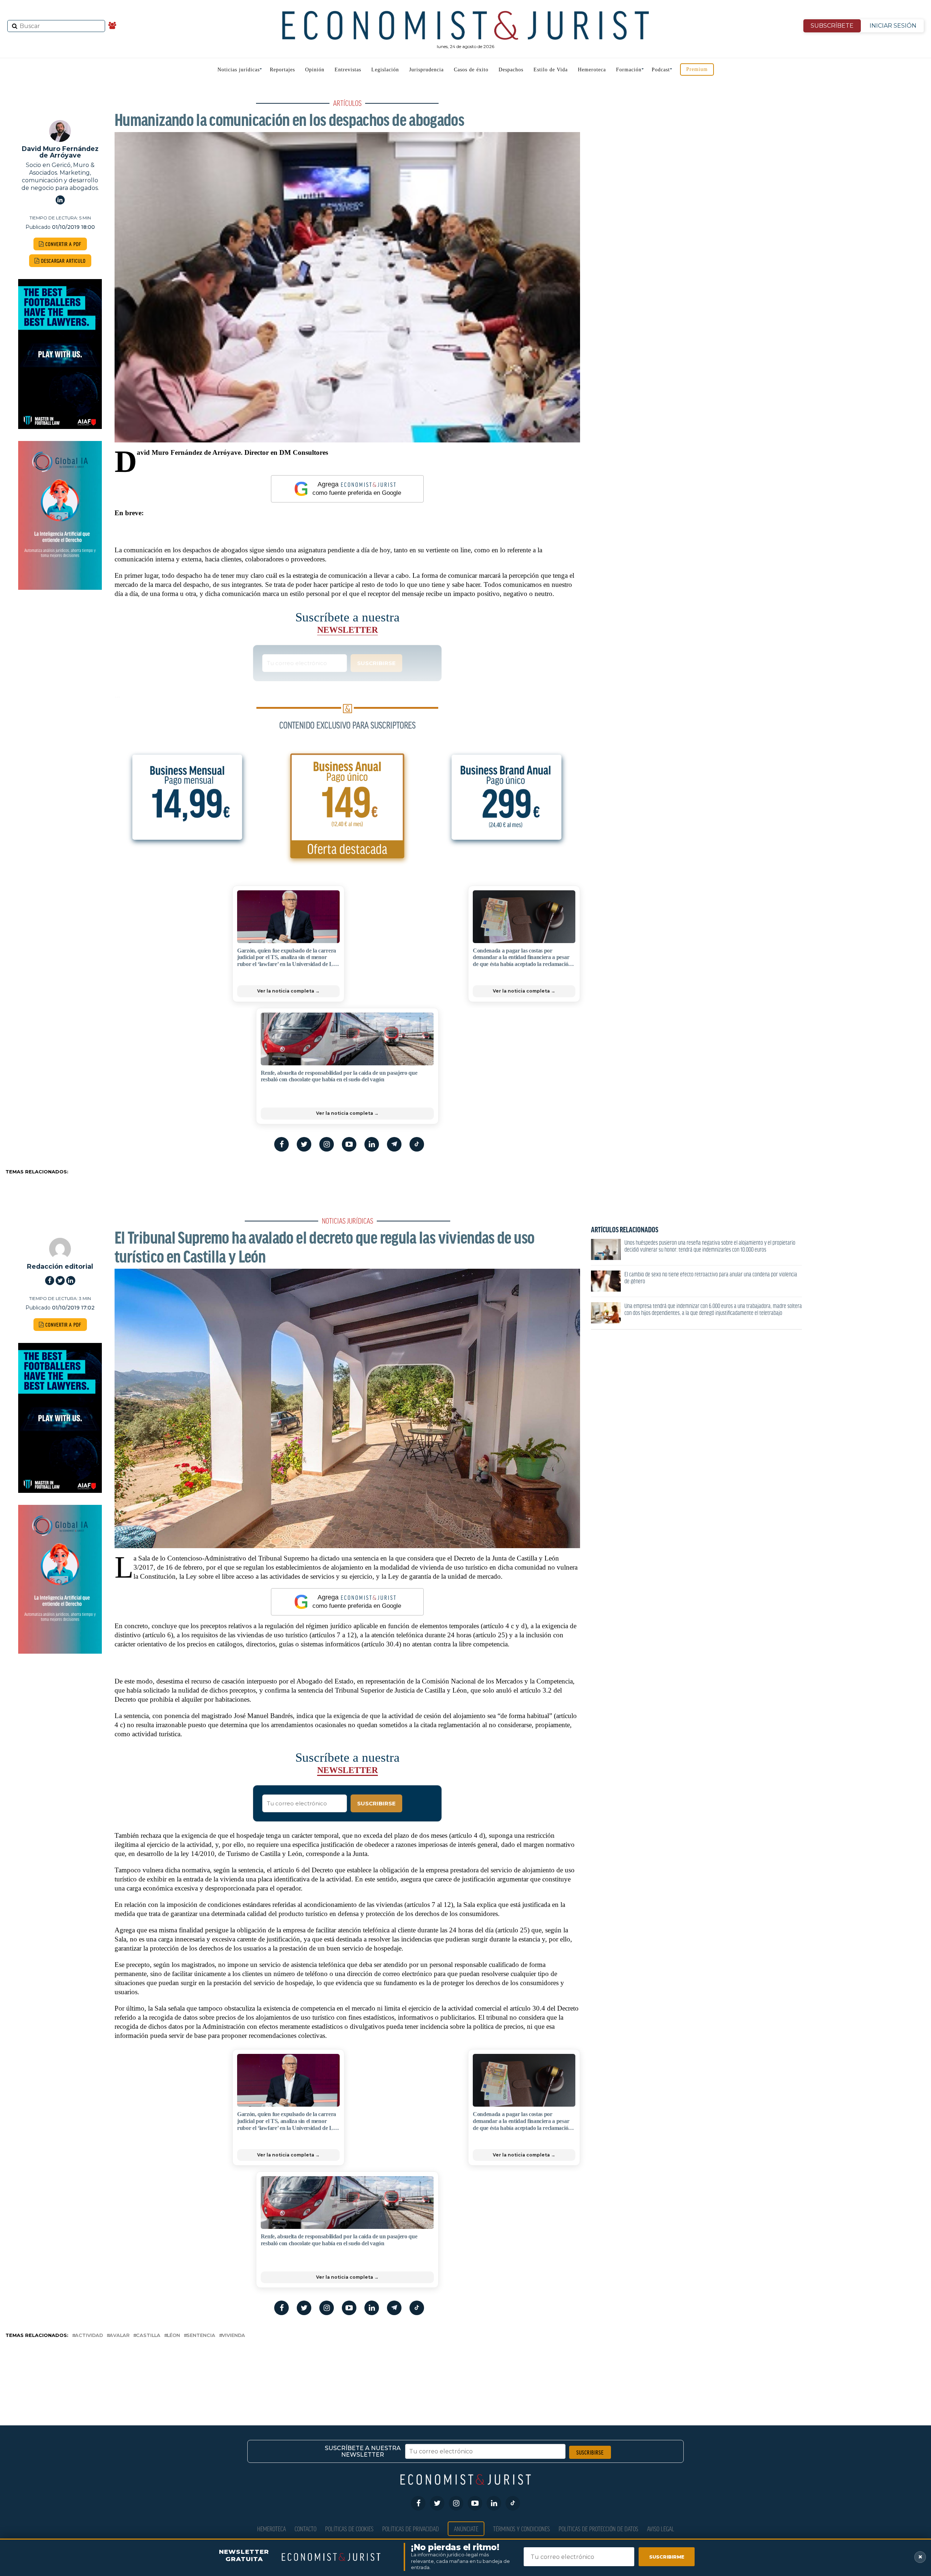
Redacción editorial (60, 1266)
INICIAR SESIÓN (893, 26)
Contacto (305, 2529)
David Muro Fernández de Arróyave (60, 152)
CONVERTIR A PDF (63, 244)
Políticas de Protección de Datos (598, 2529)
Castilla (148, 2336)
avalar (119, 2336)
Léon (173, 2336)
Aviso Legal (661, 2529)
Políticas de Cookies (349, 2529)
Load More (465, 2370)
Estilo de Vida (551, 70)
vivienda (233, 2336)
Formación (629, 70)
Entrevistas (348, 70)
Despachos (511, 70)
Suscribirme (667, 2557)
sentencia (201, 2336)
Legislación (385, 70)
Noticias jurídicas (239, 70)
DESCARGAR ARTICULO (63, 261)
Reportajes (282, 70)
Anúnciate (466, 2529)
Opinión (315, 70)
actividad (89, 2336)
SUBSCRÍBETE (832, 26)
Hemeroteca (592, 70)
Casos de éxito (471, 70)
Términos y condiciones (522, 2529)
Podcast (661, 70)
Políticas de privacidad (411, 2529)
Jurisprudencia (426, 70)
